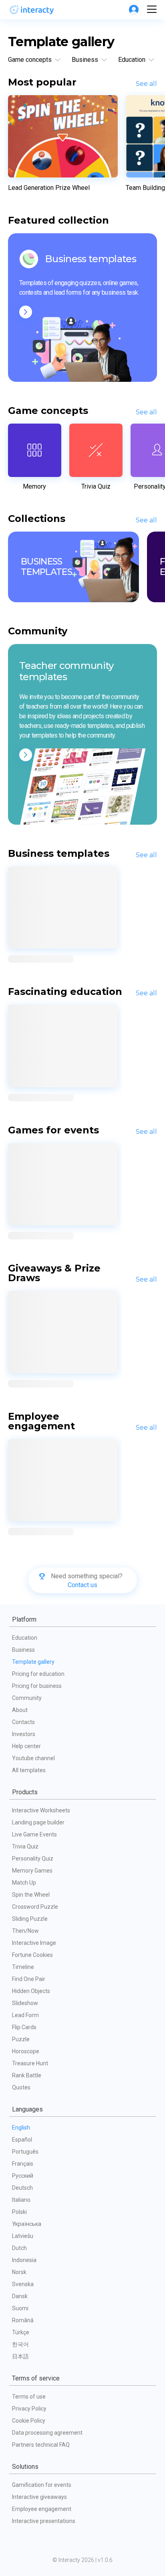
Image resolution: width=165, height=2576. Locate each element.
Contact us (82, 1585)
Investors (24, 1734)
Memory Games (32, 1871)
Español (22, 2140)
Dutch (19, 2248)
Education (25, 1638)
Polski (19, 2212)
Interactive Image (34, 1943)
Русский (23, 2176)
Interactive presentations (44, 2521)
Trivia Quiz (25, 1846)
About (20, 1710)
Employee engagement (42, 2509)
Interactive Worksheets (41, 1810)
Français (23, 2164)
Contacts (23, 1722)
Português (25, 2152)
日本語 (20, 2356)
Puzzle (21, 2039)
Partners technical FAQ (41, 2445)
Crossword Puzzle (35, 1907)
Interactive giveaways (39, 2497)
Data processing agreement (47, 2433)
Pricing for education (38, 1674)
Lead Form (25, 2015)
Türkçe (21, 2332)
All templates (29, 1770)
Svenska (23, 2284)
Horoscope (26, 2051)
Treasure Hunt (30, 2063)
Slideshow (25, 2003)
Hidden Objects (31, 1991)
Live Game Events (34, 1834)
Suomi (20, 2308)
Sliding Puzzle (30, 1919)
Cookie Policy (29, 2421)
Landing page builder (38, 1822)
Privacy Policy (29, 2409)
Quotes (21, 2087)
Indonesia (24, 2260)
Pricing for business (37, 1686)
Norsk (19, 2272)
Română (23, 2320)
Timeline (23, 1967)
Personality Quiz (33, 1859)
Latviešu (23, 2236)
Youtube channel (33, 1758)
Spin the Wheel (31, 1895)
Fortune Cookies (32, 1955)
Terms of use (29, 2397)
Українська (27, 2224)
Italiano (21, 2200)
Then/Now (25, 1931)
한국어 (20, 2344)
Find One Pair (29, 1979)
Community (27, 1698)
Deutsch (22, 2188)
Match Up (24, 1883)
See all (146, 84)
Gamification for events (42, 2485)
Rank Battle (27, 2075)
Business (23, 1650)
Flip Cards (24, 2027)
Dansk (20, 2296)
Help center (26, 1746)
